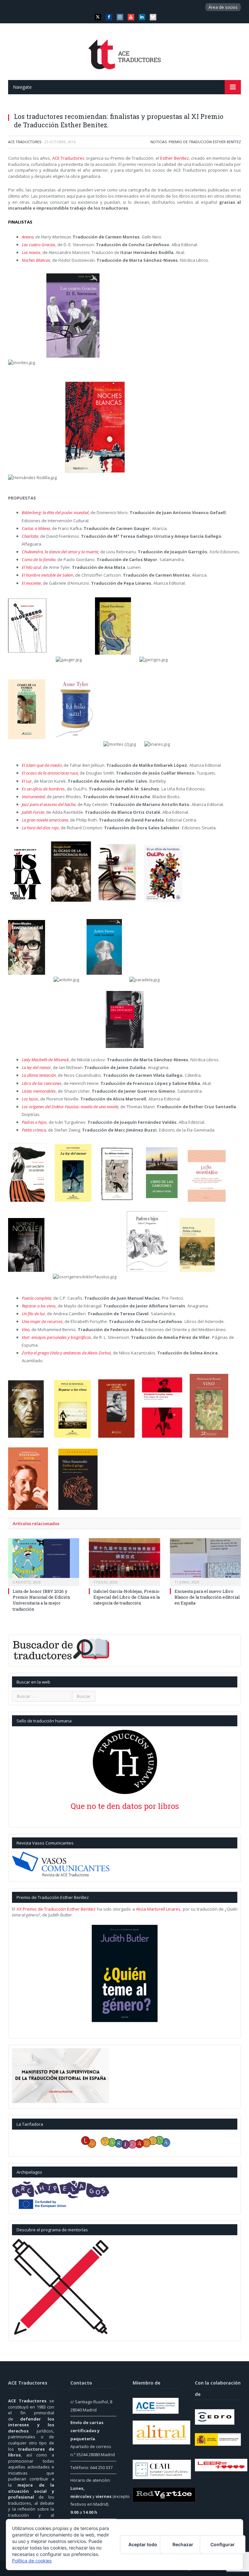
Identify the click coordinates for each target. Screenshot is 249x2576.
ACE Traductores (25, 142)
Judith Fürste (33, 812)
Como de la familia (39, 559)
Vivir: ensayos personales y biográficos (56, 1337)
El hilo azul (31, 567)
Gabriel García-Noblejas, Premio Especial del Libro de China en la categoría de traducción (127, 1597)
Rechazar (183, 2544)
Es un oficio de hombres (43, 789)
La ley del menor (36, 1067)
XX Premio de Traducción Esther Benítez (56, 1909)
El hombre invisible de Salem (47, 575)
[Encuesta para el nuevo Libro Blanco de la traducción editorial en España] (205, 1561)
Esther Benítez (174, 158)
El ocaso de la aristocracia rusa (50, 773)
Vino (26, 1329)
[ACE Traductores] (125, 52)
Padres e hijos (34, 1122)
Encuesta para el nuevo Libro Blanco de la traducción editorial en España (207, 1597)
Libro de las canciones (42, 1083)
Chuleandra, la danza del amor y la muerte (60, 552)
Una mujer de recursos (42, 1321)
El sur (27, 781)
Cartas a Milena (36, 528)
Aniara (28, 237)
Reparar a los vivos (39, 1306)
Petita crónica (34, 1130)
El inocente (31, 583)
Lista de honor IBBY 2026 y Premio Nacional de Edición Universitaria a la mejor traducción (41, 1600)
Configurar (223, 2544)
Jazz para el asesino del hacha (49, 804)
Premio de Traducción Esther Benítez (205, 142)
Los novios (31, 252)
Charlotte (30, 536)
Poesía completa (36, 1298)
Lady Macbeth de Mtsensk (45, 1060)
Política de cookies (32, 2561)
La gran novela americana (45, 820)
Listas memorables (39, 1091)
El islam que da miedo (42, 765)
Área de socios (223, 7)
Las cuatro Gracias (39, 245)
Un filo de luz (33, 1314)
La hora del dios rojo (40, 828)
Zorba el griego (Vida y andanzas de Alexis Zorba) (66, 1353)
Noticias (159, 142)
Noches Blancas (36, 260)
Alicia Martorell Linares (158, 1909)
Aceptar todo (143, 2544)
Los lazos (30, 1099)
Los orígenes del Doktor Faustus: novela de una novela (70, 1107)
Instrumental (33, 797)
